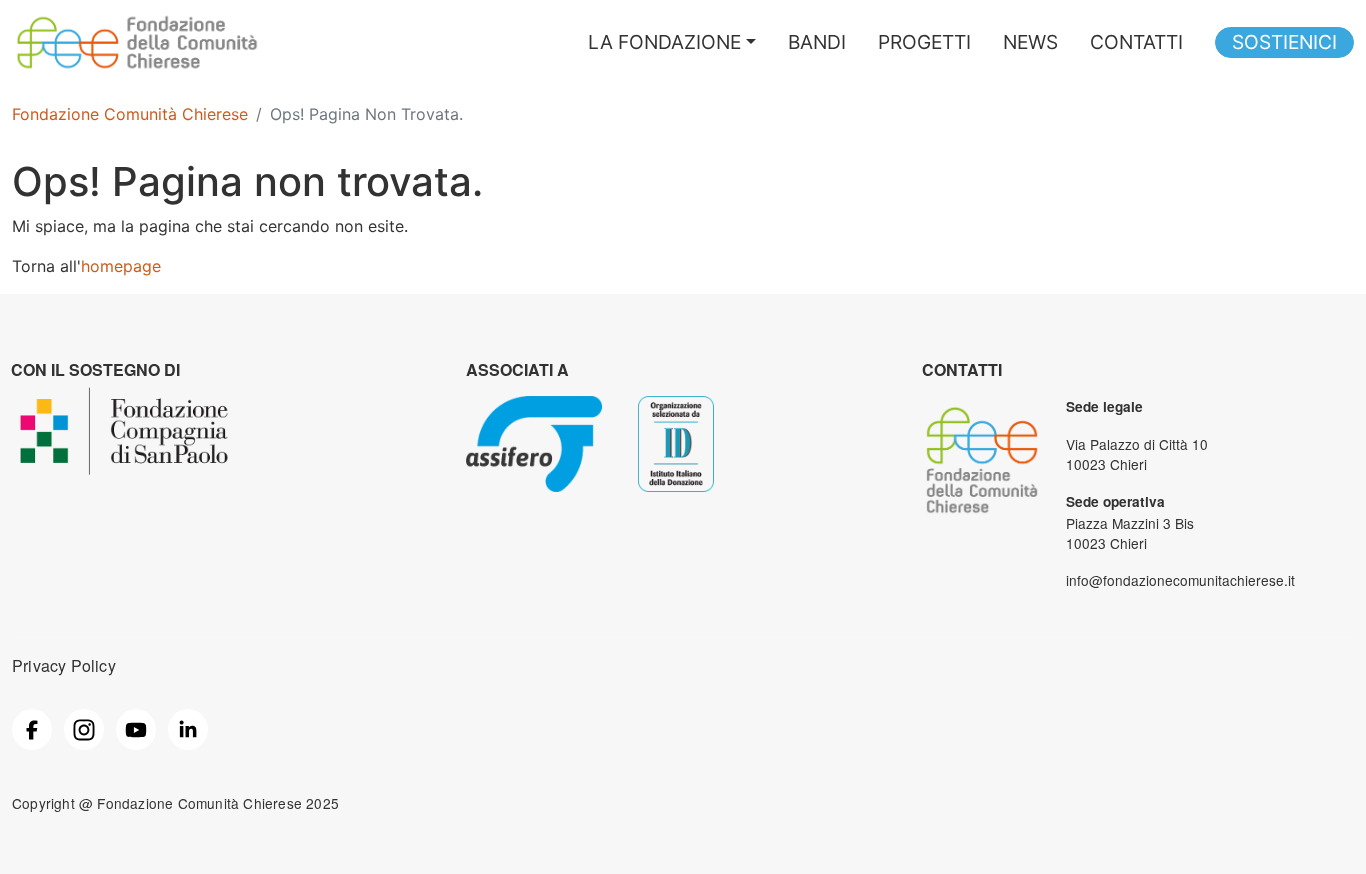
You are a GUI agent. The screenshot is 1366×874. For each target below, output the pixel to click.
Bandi (817, 42)
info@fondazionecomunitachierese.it (1180, 580)
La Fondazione (664, 42)
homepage (121, 266)
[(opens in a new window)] (32, 727)
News (1030, 42)
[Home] (137, 23)
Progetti (924, 42)
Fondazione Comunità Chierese (130, 114)
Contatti (1136, 42)
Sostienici (1284, 42)
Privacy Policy (64, 665)
